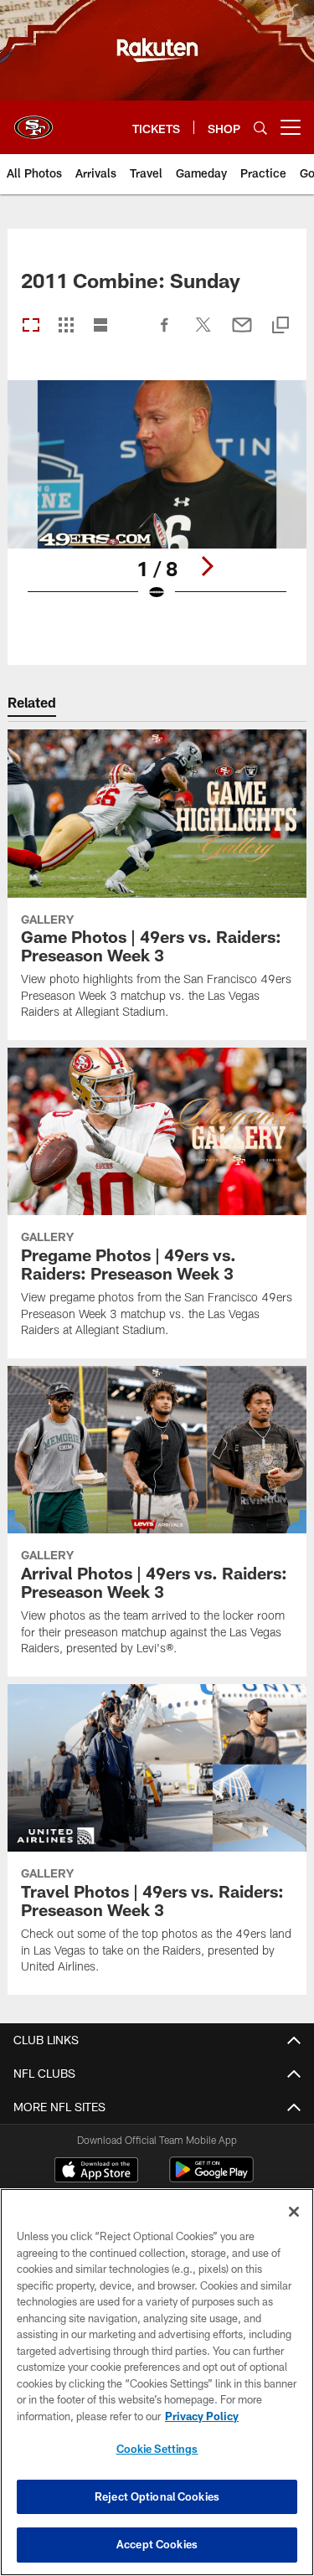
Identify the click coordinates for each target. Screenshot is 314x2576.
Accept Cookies (157, 2544)
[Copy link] (281, 326)
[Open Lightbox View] (157, 501)
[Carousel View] (31, 326)
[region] (157, 2382)
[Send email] (242, 333)
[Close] (294, 2212)
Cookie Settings (157, 2449)
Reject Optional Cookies (157, 2496)
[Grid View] (66, 326)
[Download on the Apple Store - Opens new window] (96, 2172)
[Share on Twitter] (203, 333)
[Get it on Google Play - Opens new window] (211, 2178)
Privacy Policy (202, 2416)
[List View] (100, 326)
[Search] (260, 128)
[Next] (207, 566)
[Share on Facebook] (165, 333)
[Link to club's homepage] (33, 121)
